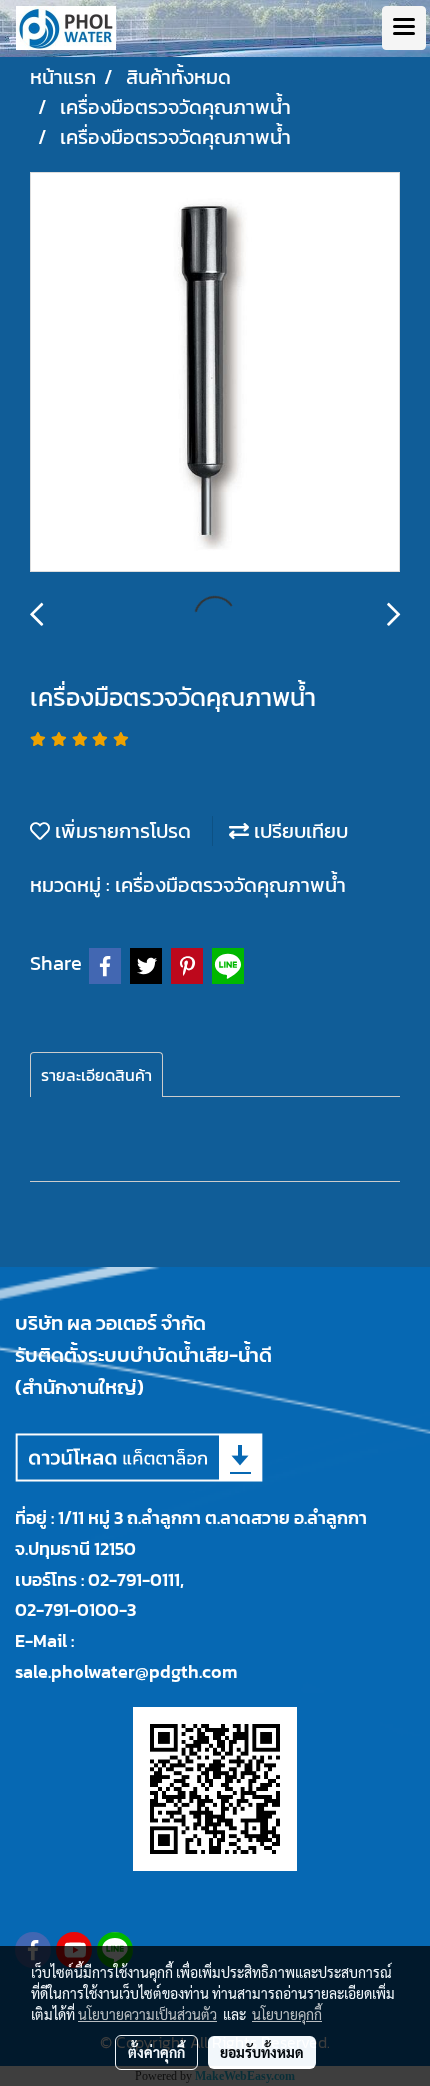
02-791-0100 (67, 1609)
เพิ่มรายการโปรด (120, 831)
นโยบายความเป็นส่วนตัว (147, 2014)
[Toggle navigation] (404, 28)
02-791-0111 (134, 1579)
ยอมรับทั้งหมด (262, 2052)
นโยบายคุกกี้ (287, 2014)
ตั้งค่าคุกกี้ (156, 2052)
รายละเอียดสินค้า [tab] (96, 1075)
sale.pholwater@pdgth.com (126, 1671)
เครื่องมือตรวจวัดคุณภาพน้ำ (230, 885)
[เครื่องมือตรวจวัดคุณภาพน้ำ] (215, 373)
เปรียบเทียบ (298, 831)
